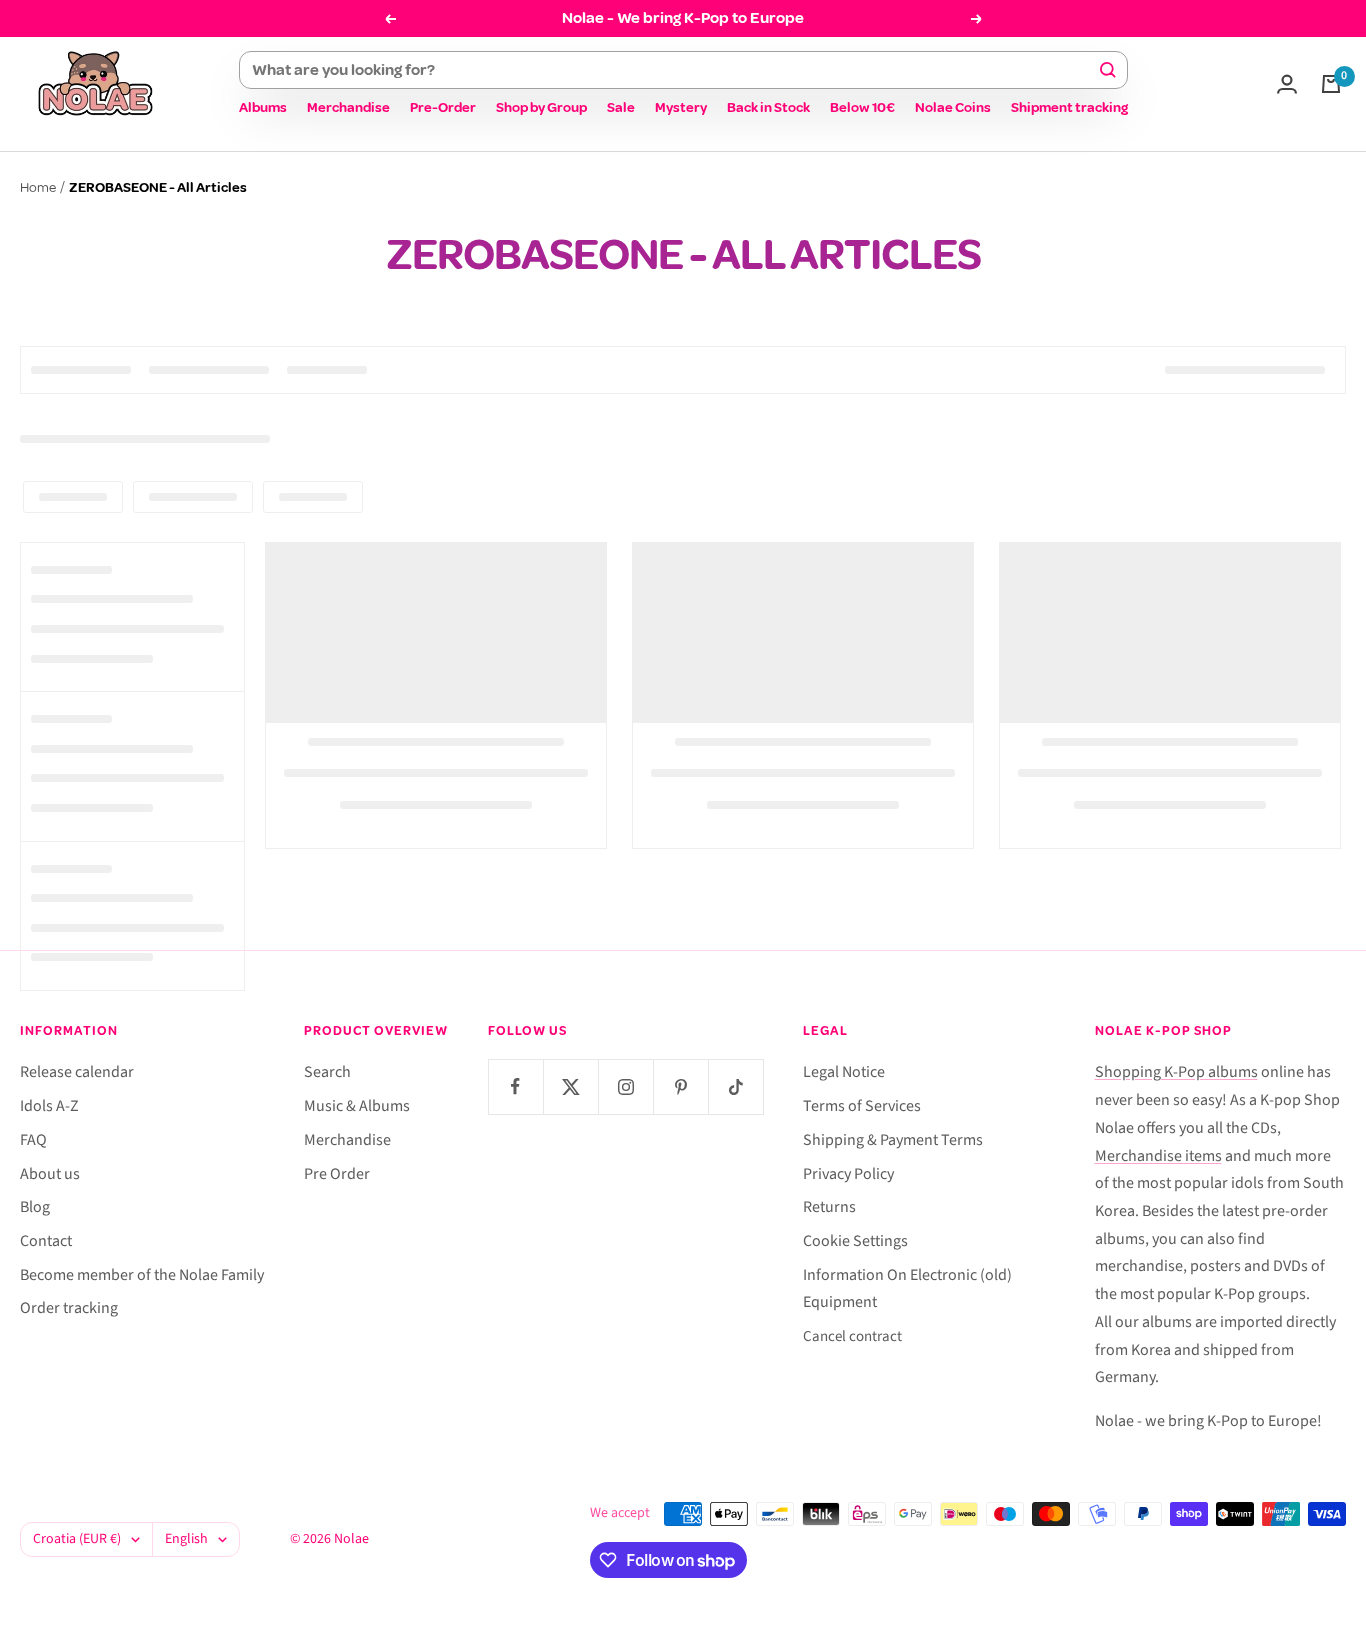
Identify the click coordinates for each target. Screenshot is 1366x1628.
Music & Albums (357, 1106)
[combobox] (674, 70)
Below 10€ (862, 107)
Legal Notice (844, 1072)
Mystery (681, 107)
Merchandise (348, 107)
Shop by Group (541, 107)
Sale (621, 107)
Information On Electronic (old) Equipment (907, 1289)
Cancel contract (852, 1336)
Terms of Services (862, 1106)
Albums (263, 107)
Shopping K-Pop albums (1176, 1072)
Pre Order (337, 1174)
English (186, 1539)
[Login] (1287, 84)
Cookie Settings (855, 1241)
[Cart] (1331, 84)
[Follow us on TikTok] (735, 1086)
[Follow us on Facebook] (515, 1086)
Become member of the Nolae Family (142, 1275)
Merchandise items (1158, 1156)
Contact (46, 1241)
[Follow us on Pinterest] (680, 1086)
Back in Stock (768, 107)
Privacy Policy (848, 1174)
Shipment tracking (1069, 107)
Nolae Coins (953, 107)
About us (50, 1174)
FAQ (33, 1140)
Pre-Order (443, 107)
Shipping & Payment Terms (893, 1140)
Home (38, 187)
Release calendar (77, 1072)
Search (327, 1072)
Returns (829, 1207)
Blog (35, 1207)
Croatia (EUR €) (77, 1539)
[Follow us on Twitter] (570, 1086)
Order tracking (69, 1308)
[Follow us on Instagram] (625, 1086)
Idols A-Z (49, 1106)
